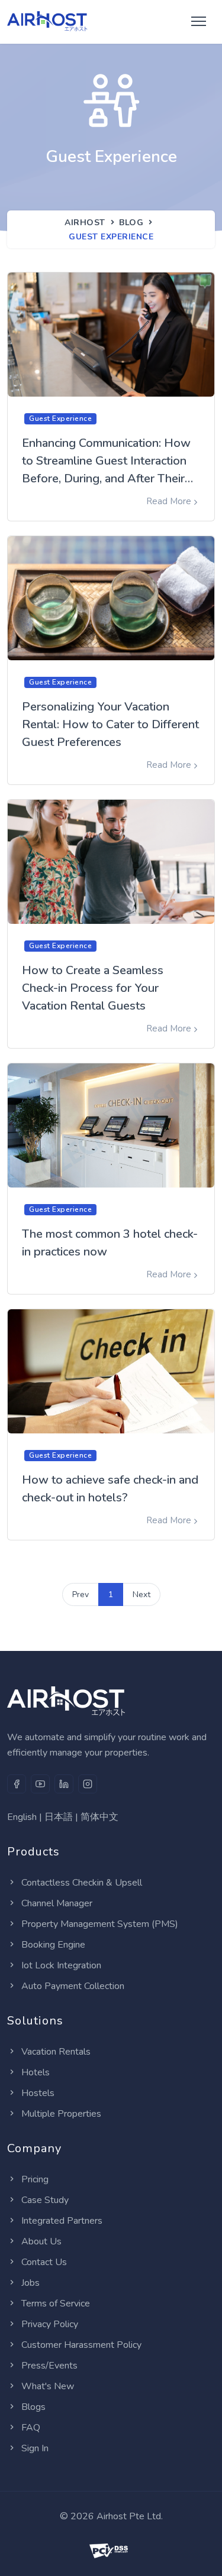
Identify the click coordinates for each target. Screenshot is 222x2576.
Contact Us (44, 2262)
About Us (41, 2241)
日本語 (59, 1817)
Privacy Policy (50, 2324)
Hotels (36, 2072)
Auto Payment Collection (73, 1986)
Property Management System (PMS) (100, 1924)
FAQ (31, 2428)
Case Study (45, 2200)
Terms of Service (56, 2304)
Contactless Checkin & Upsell (82, 1883)
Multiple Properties (61, 2114)
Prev (81, 1594)
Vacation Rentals (56, 2052)
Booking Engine (53, 1945)
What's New (48, 2386)
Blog (131, 223)
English (22, 1817)
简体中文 (99, 1817)
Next (141, 1594)
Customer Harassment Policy (81, 2345)
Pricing (35, 2179)
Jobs (30, 2283)
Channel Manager (57, 1903)
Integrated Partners (62, 2221)
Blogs (33, 2407)
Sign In (35, 2448)
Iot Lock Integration (61, 1965)
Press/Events (49, 2366)
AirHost (85, 223)
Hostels (38, 2093)
